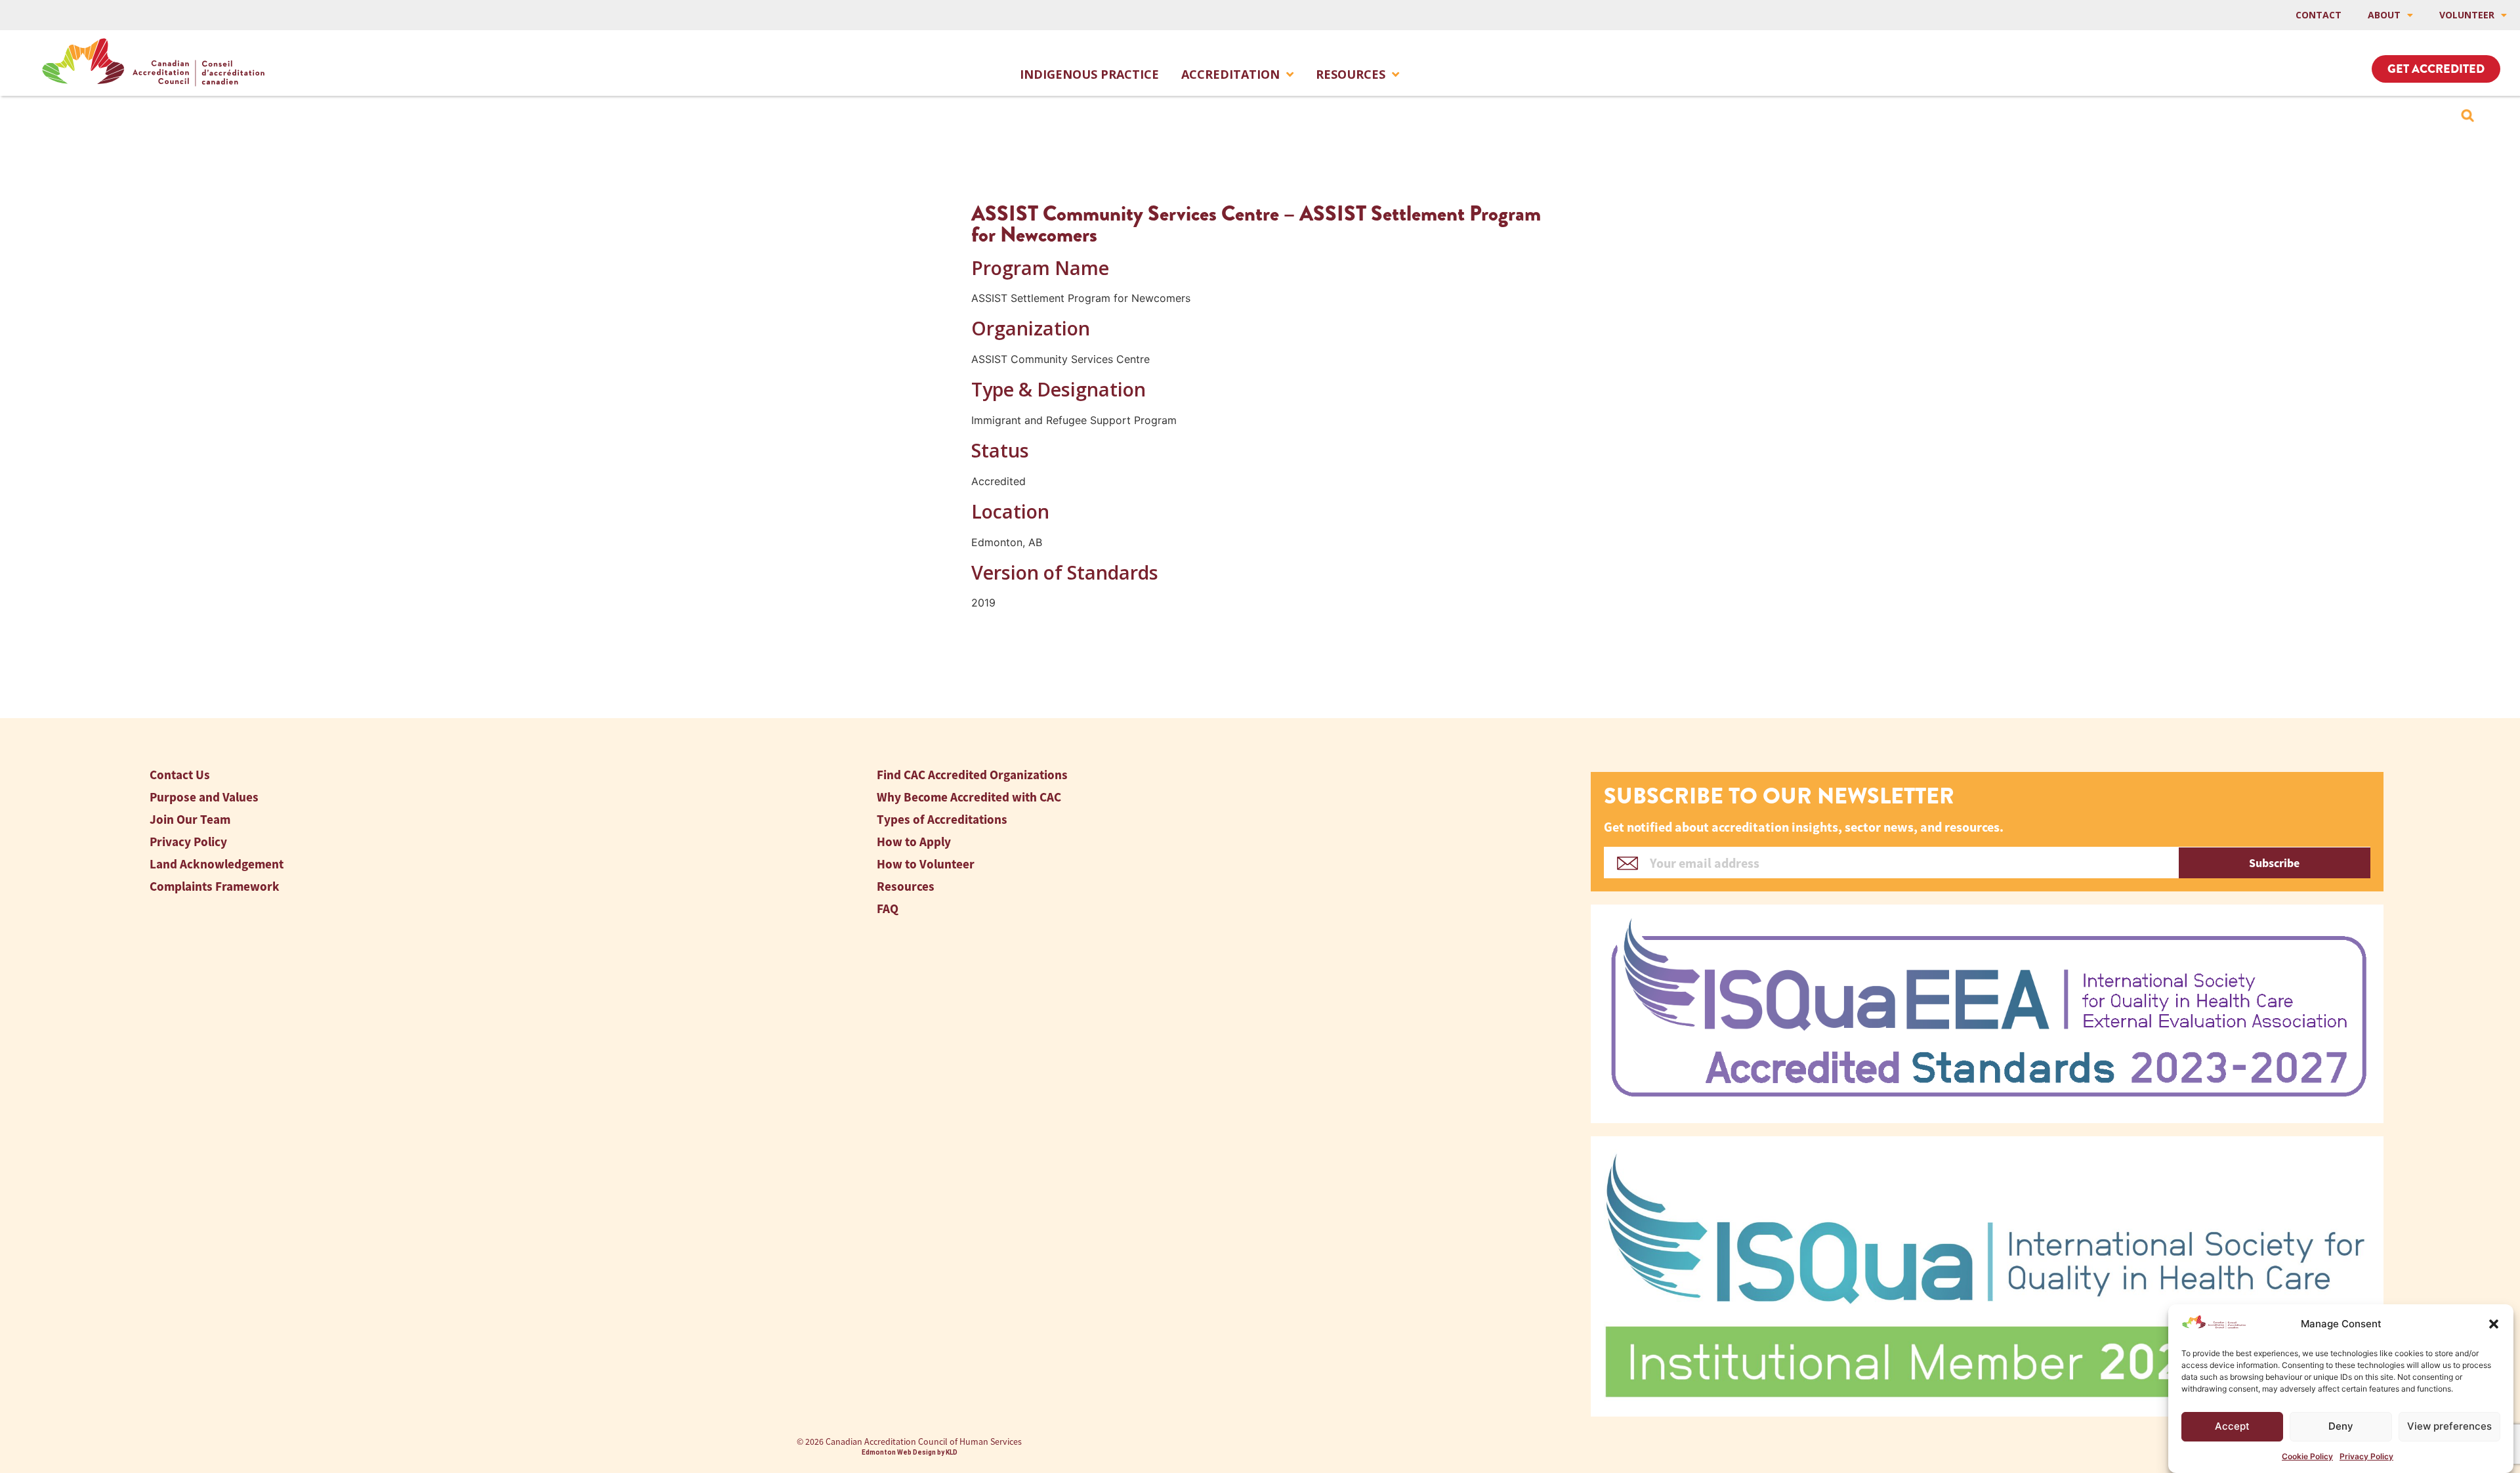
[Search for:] (2467, 116)
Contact (2319, 15)
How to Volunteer (926, 864)
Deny (2341, 1426)
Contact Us (180, 775)
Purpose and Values (204, 797)
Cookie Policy (2307, 1456)
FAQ (888, 909)
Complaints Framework (215, 886)
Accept (2232, 1426)
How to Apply (914, 842)
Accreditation (1230, 74)
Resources (1351, 74)
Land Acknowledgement (217, 864)
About (2384, 15)
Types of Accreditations (942, 820)
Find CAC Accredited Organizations (972, 775)
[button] (2494, 1324)
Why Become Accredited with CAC (969, 797)
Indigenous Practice (1089, 74)
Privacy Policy (2366, 1456)
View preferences (2449, 1426)
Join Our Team (190, 820)
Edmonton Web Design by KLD (910, 1452)
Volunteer (2467, 15)
